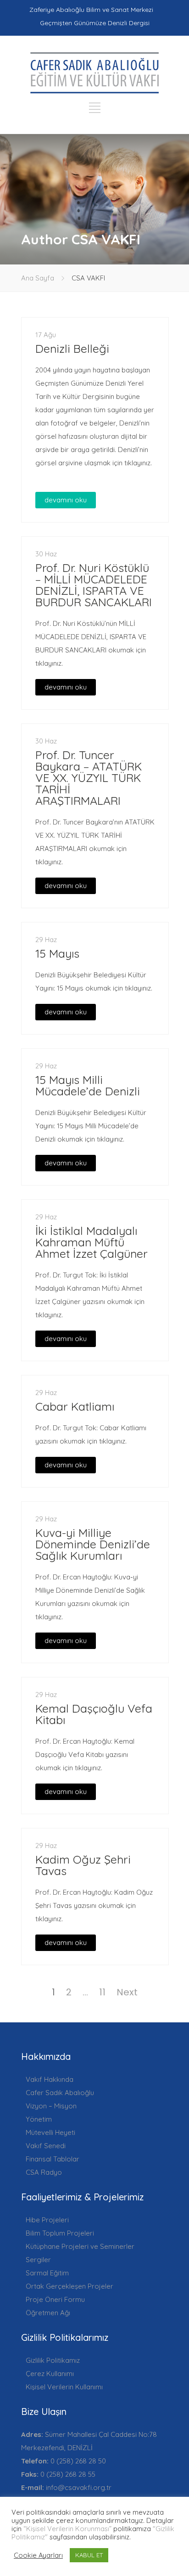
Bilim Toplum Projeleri (60, 2233)
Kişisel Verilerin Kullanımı (64, 2387)
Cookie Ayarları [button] (38, 2555)
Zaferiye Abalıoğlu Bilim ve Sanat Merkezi (91, 10)
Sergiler (38, 2260)
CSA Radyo (44, 2172)
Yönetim (39, 2119)
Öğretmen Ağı (48, 2313)
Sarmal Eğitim (47, 2273)
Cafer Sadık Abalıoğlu (60, 2093)
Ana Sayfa (38, 278)
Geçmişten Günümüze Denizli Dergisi (95, 23)
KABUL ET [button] (89, 2555)
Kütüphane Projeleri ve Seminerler (80, 2246)
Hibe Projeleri (47, 2220)
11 (102, 1992)
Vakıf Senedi (46, 2146)
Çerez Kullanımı (50, 2374)
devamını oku (66, 500)
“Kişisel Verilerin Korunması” (67, 2529)
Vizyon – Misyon (51, 2106)
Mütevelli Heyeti (50, 2132)
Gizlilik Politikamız (53, 2360)
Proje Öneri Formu (55, 2299)
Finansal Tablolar (53, 2159)
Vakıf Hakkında (50, 2079)
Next (127, 1992)
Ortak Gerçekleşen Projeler (69, 2286)
